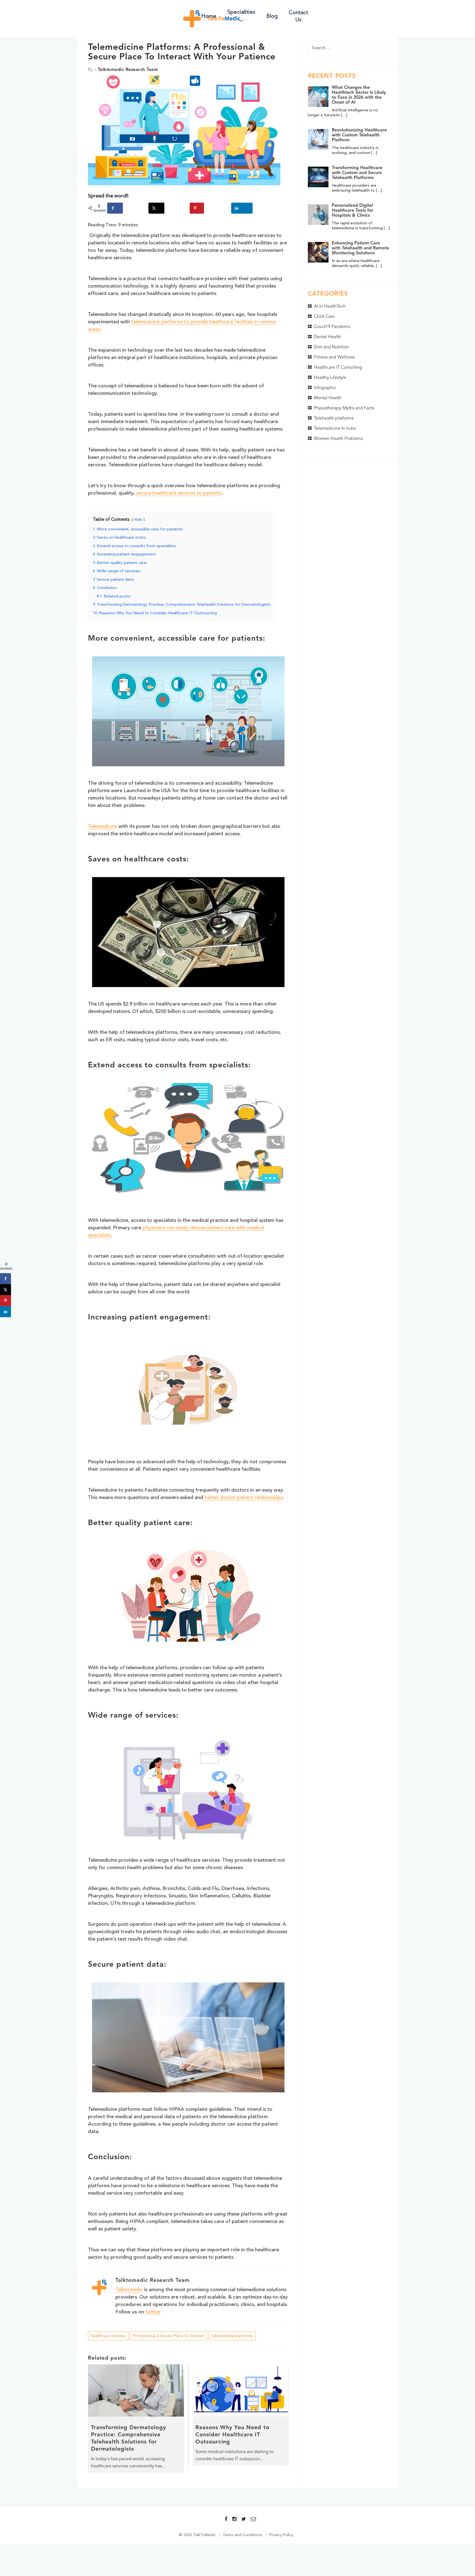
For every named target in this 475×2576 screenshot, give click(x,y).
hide (138, 520)
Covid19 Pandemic (332, 327)
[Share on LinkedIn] (242, 208)
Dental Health (327, 337)
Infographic (325, 388)
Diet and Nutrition (331, 347)
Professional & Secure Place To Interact (169, 2336)
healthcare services (108, 2336)
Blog (272, 16)
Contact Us (298, 16)
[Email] (253, 2519)
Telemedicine (103, 826)
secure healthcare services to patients (179, 493)
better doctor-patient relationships (243, 1498)
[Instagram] (234, 2519)
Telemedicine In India (335, 429)
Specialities (241, 12)
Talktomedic (129, 2290)
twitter (153, 2312)
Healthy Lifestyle (330, 378)
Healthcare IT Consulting (338, 368)
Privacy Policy (281, 2535)
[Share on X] (156, 208)
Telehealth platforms (334, 418)
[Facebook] (226, 2519)
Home (209, 16)
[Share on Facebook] (115, 208)
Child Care (324, 317)
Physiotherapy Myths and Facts (344, 408)
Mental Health (328, 398)
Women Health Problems (338, 439)
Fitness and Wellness (334, 357)
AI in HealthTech (330, 307)
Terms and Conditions (242, 2535)
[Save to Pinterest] (197, 208)
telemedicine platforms (232, 2336)
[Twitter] (244, 2519)
